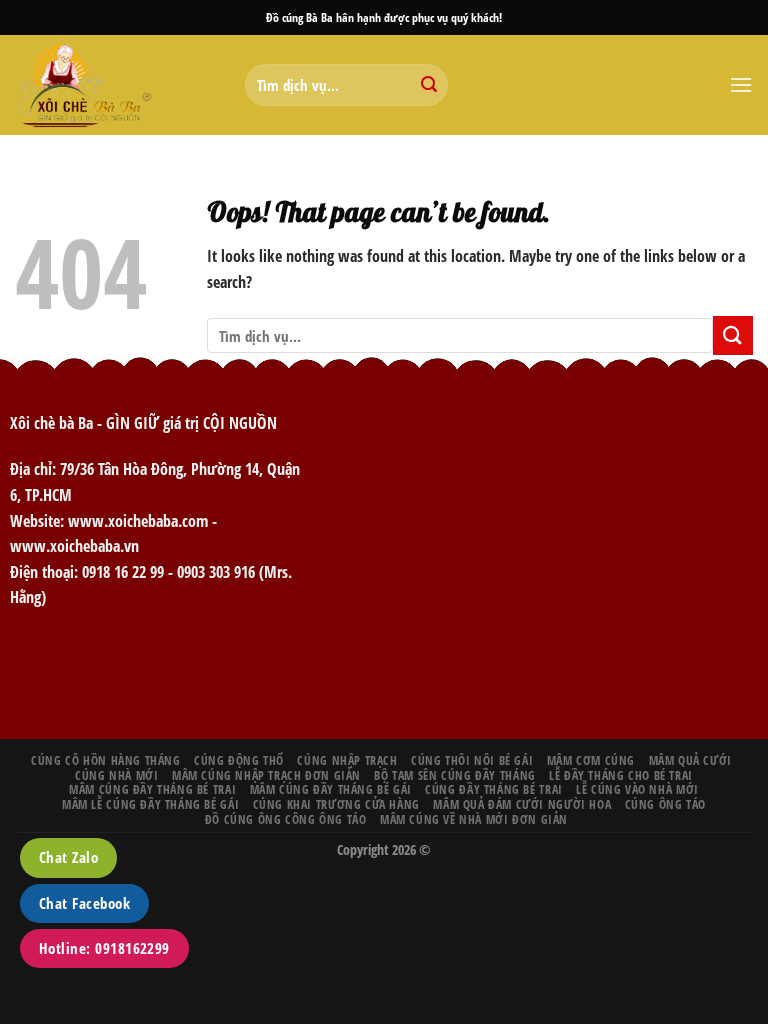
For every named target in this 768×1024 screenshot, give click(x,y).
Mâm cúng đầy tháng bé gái (331, 789)
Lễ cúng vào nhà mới (637, 789)
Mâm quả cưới (690, 760)
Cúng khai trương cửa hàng (336, 804)
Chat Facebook (84, 903)
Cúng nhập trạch (347, 760)
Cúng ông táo (665, 804)
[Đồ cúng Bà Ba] (115, 85)
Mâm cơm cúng (591, 760)
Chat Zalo (68, 857)
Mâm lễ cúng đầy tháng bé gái (150, 804)
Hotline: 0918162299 (104, 948)
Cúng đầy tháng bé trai (493, 789)
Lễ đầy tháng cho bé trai (621, 775)
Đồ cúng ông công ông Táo (286, 819)
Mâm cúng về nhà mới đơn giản (474, 819)
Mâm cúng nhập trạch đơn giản (266, 775)
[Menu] (741, 84)
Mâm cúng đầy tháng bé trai (152, 789)
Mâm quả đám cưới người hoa (522, 804)
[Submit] (429, 85)
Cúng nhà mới (116, 775)
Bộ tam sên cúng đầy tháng (454, 775)
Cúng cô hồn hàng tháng (105, 760)
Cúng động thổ (239, 760)
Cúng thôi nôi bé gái (472, 760)
